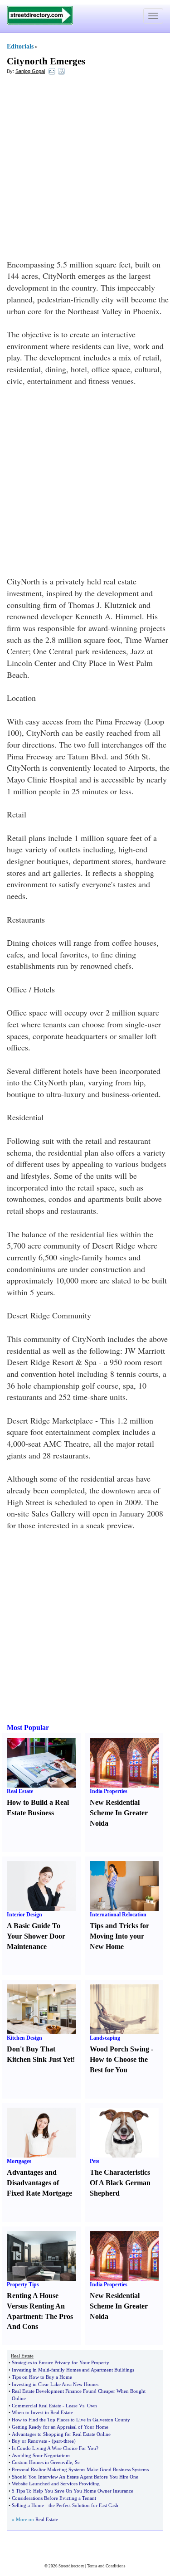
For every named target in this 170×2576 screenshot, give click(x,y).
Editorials (20, 46)
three (69, 2441)
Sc (77, 2462)
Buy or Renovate (29, 2441)
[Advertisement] (85, 169)
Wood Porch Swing (119, 2049)
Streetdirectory (71, 2566)
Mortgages (19, 2161)
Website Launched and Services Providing (56, 2484)
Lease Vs (75, 2406)
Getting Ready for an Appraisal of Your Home (60, 2427)
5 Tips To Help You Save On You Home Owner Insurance (73, 2491)
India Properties (109, 1791)
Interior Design (24, 1915)
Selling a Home (28, 2505)
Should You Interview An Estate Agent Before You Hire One (75, 2477)
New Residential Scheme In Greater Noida (119, 1813)
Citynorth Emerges (46, 61)
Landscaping (105, 2038)
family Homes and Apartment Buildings (93, 2370)
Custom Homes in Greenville (42, 2462)
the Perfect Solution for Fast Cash (83, 2505)
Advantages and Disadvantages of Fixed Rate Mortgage (39, 2183)
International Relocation (118, 1915)
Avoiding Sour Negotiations (41, 2455)
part (58, 2441)
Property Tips (23, 2284)
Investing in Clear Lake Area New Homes (55, 2384)
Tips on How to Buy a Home (42, 2377)
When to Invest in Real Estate (42, 2412)
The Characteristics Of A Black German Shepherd (120, 2183)
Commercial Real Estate (36, 2406)
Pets (95, 2161)
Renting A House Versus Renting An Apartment (36, 2306)
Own (92, 2406)
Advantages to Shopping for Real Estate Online (61, 2434)
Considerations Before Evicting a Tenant (54, 2498)
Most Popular (28, 1728)
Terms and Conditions (106, 2566)
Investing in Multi (31, 2370)
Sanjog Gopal (30, 71)
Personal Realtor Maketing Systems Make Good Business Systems (80, 2469)
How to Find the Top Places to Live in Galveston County (71, 2420)
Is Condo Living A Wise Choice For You (54, 2448)
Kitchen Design (24, 2038)
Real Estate (20, 1791)
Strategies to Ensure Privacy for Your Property (61, 2362)
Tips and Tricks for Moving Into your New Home (119, 1936)
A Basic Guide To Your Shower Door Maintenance (36, 1936)
